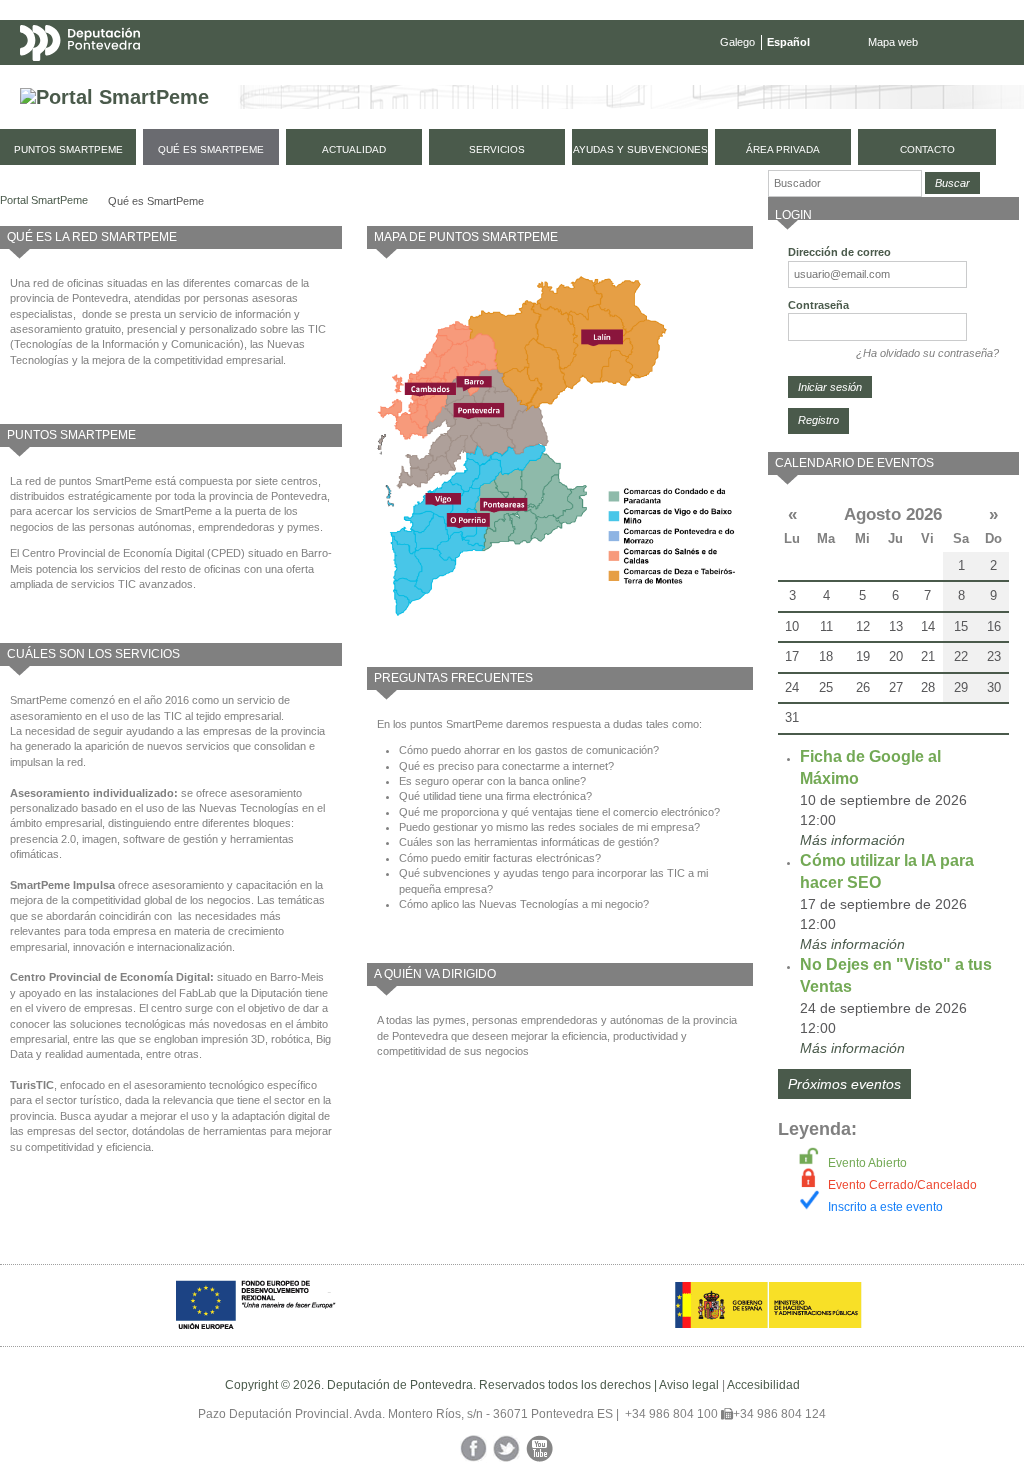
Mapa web (893, 42)
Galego (737, 42)
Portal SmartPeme (44, 200)
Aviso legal (689, 1385)
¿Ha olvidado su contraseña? (927, 353)
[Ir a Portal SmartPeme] (114, 97)
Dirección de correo (839, 252)
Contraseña (818, 305)
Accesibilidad (763, 1385)
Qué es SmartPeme (156, 201)
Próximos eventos (844, 1084)
